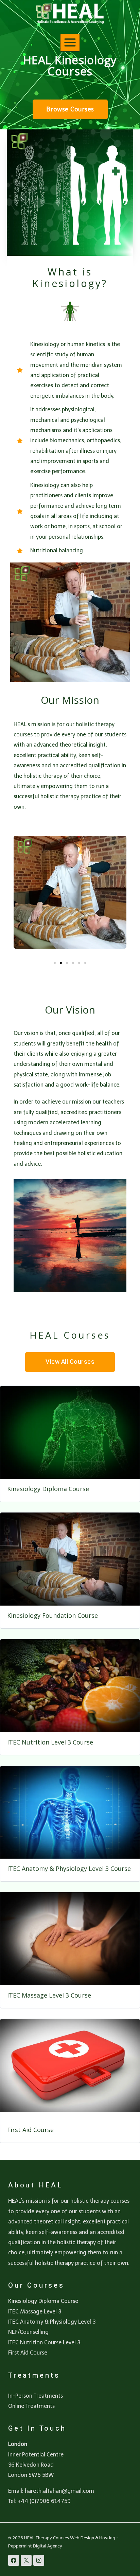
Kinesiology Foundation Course (52, 1615)
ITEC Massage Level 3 (35, 2312)
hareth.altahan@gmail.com (59, 2491)
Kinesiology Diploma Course (48, 1489)
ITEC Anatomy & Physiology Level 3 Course (69, 1868)
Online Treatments (31, 2406)
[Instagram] (39, 2560)
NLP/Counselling (28, 2332)
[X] (26, 2560)
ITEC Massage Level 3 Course (49, 1995)
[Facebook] (14, 2560)
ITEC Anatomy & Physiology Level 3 (52, 2322)
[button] (55, 963)
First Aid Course (30, 2130)
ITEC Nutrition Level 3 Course (50, 1742)
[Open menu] (70, 43)
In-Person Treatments (36, 2396)
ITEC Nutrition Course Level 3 (44, 2342)
